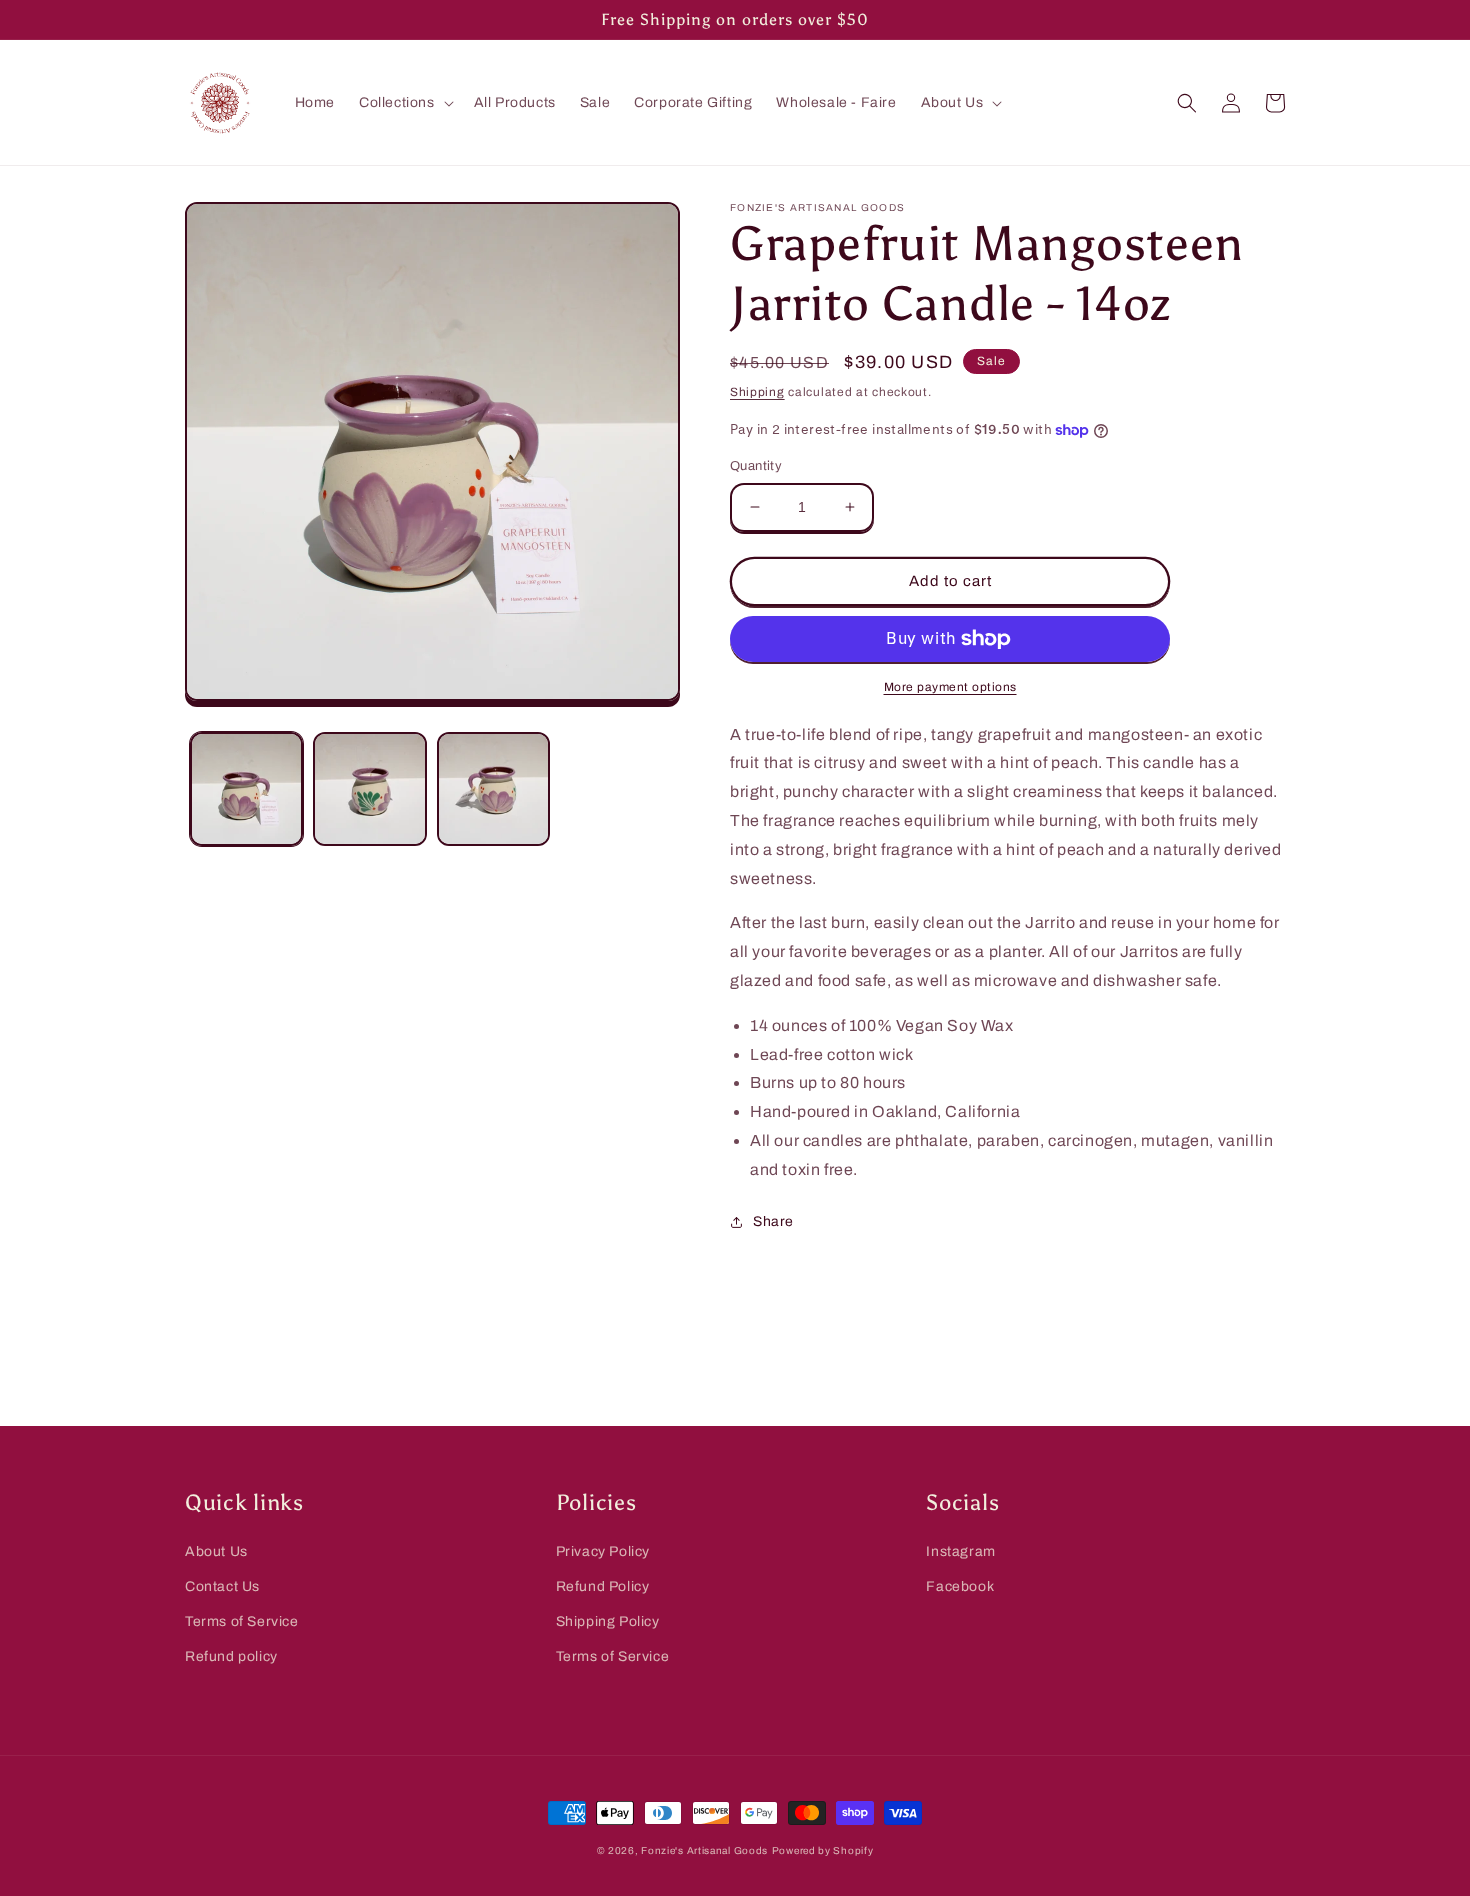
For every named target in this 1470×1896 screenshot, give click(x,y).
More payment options (950, 687)
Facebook (960, 1586)
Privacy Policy (603, 1551)
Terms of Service (242, 1621)
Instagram (960, 1551)
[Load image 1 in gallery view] (246, 788)
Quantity (756, 466)
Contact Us (222, 1586)
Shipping (757, 392)
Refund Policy (603, 1586)
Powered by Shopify (823, 1850)
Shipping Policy (608, 1621)
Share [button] (773, 1221)
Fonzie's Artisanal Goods (704, 1850)
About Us (216, 1551)
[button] (404, 103)
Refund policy (231, 1656)
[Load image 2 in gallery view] (369, 788)
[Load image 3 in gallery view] (493, 788)
